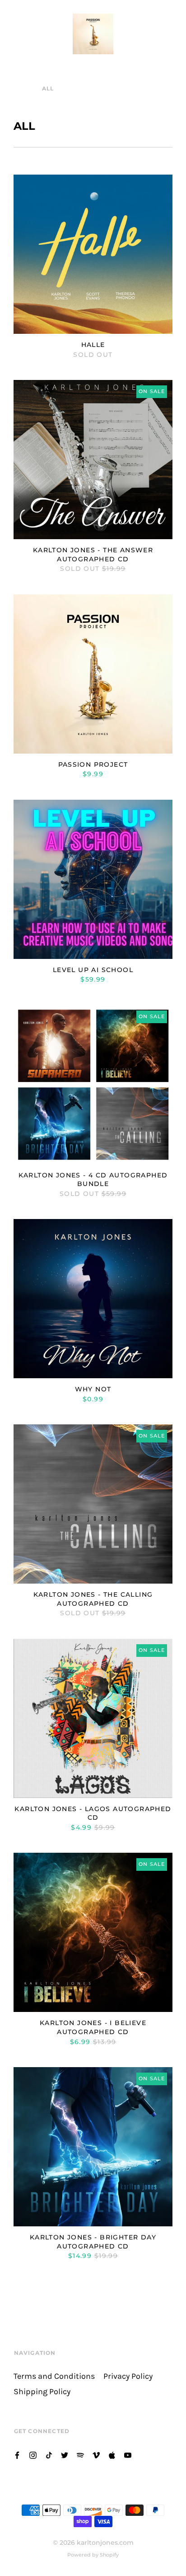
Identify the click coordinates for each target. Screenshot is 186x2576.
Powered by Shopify (93, 2555)
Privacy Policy (128, 2376)
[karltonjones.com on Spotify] (80, 2455)
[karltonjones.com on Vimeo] (96, 2455)
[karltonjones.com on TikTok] (49, 2455)
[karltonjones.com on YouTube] (128, 2455)
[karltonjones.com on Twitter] (65, 2455)
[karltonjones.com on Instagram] (33, 2455)
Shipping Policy (42, 2392)
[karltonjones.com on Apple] (112, 2455)
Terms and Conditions (54, 2376)
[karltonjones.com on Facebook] (17, 2455)
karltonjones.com (105, 2543)
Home (24, 88)
